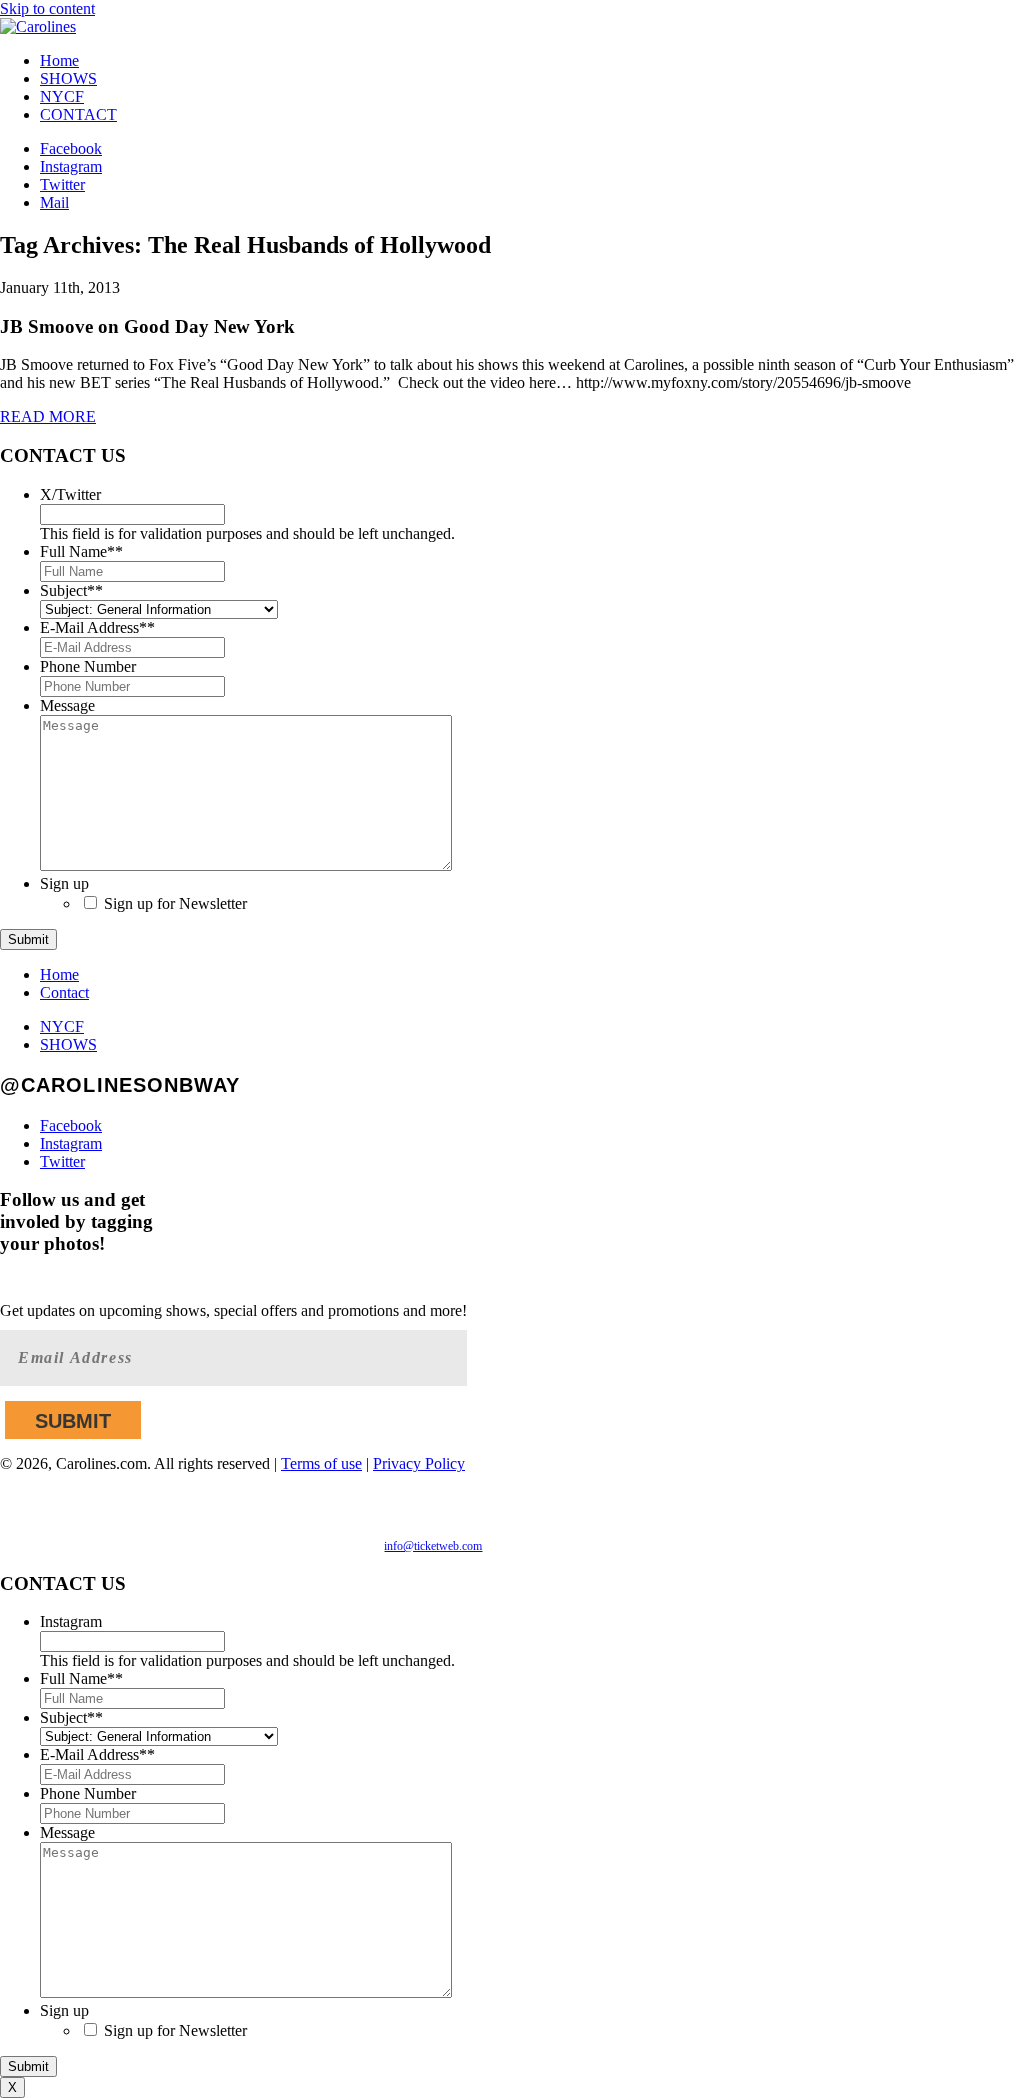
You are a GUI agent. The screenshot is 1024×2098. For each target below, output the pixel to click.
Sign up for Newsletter (175, 903)
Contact (64, 992)
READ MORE (48, 416)
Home (59, 60)
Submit (28, 939)
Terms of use (321, 1463)
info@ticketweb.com (433, 1546)
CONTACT (78, 114)
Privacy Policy (419, 1463)
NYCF (62, 96)
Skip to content (47, 8)
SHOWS (68, 78)
